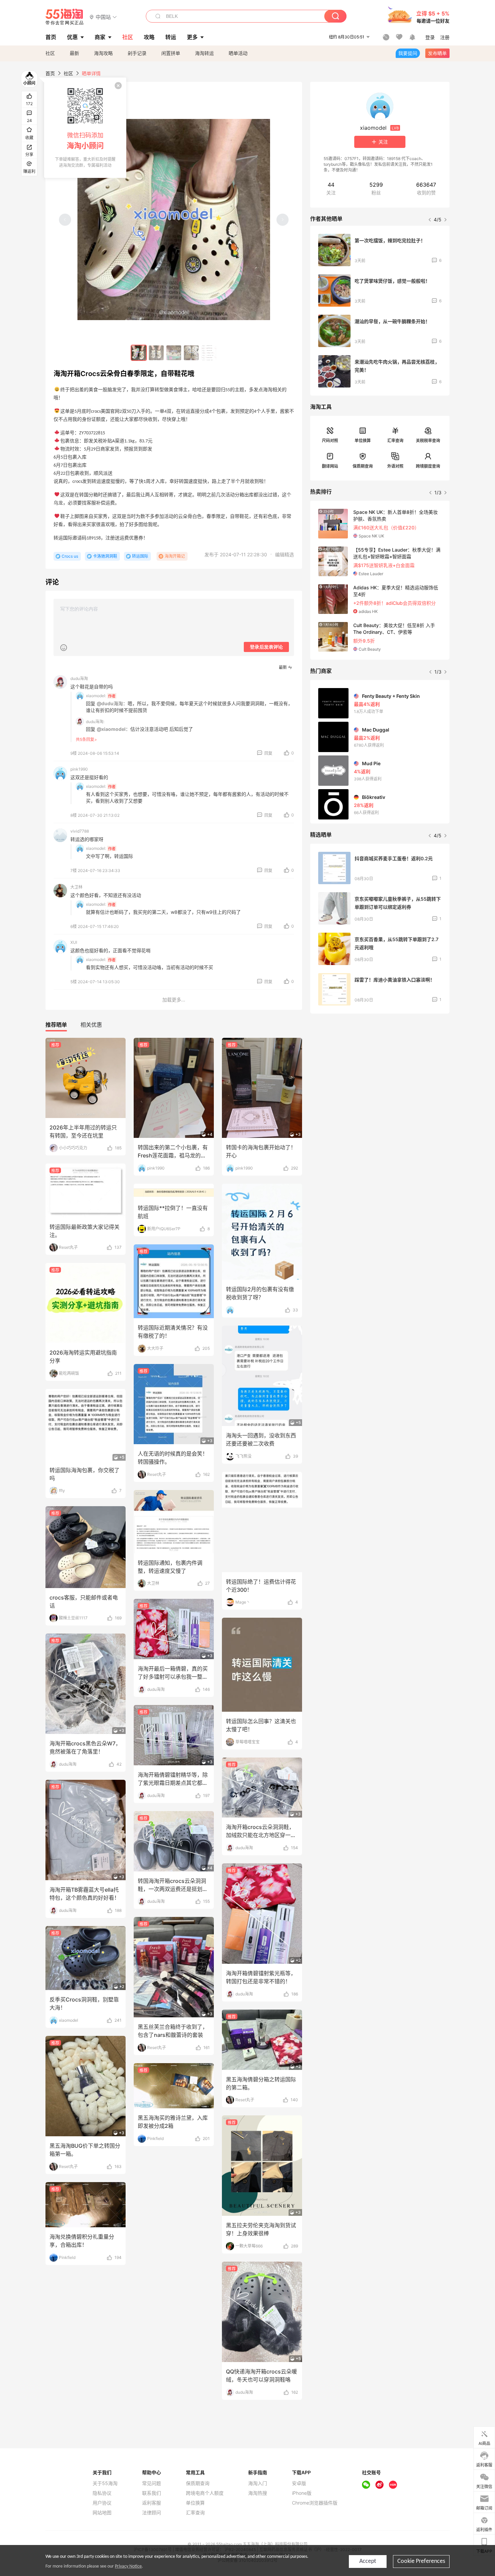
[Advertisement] (380, 1069)
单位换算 (363, 441)
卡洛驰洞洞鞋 (105, 556)
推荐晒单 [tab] (56, 1025)
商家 (100, 37)
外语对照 (395, 466)
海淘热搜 (258, 2493)
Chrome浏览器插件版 (315, 2503)
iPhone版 (302, 2493)
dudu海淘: (95, 722)
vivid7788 (80, 831)
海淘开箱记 (175, 556)
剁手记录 (137, 53)
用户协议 (102, 2503)
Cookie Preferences (421, 2561)
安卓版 (299, 2483)
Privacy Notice (128, 2566)
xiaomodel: (96, 696)
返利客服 (152, 2503)
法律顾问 (152, 2513)
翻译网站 (330, 466)
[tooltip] (85, 128)
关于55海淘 (105, 2483)
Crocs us (70, 556)
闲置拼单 (171, 53)
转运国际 (140, 556)
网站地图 (102, 2513)
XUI (74, 942)
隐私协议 (102, 2493)
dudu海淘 (79, 678)
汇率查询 (395, 441)
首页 (50, 73)
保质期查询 (363, 466)
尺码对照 (330, 441)
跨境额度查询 (428, 466)
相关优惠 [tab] (91, 1025)
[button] (103, 17)
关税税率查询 (428, 441)
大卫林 (76, 887)
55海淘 (65, 17)
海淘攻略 (103, 53)
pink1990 (79, 769)
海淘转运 (204, 53)
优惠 (72, 37)
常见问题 (152, 2483)
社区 (50, 53)
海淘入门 (258, 2483)
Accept (368, 2561)
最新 (74, 53)
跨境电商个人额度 (205, 2493)
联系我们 (152, 2493)
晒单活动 (238, 53)
